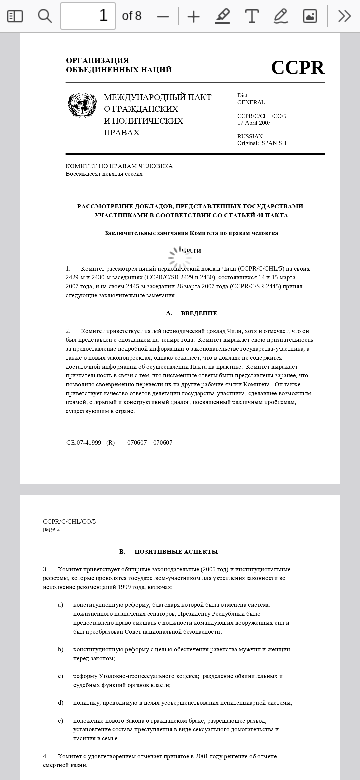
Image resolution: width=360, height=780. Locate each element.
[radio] (223, 16)
